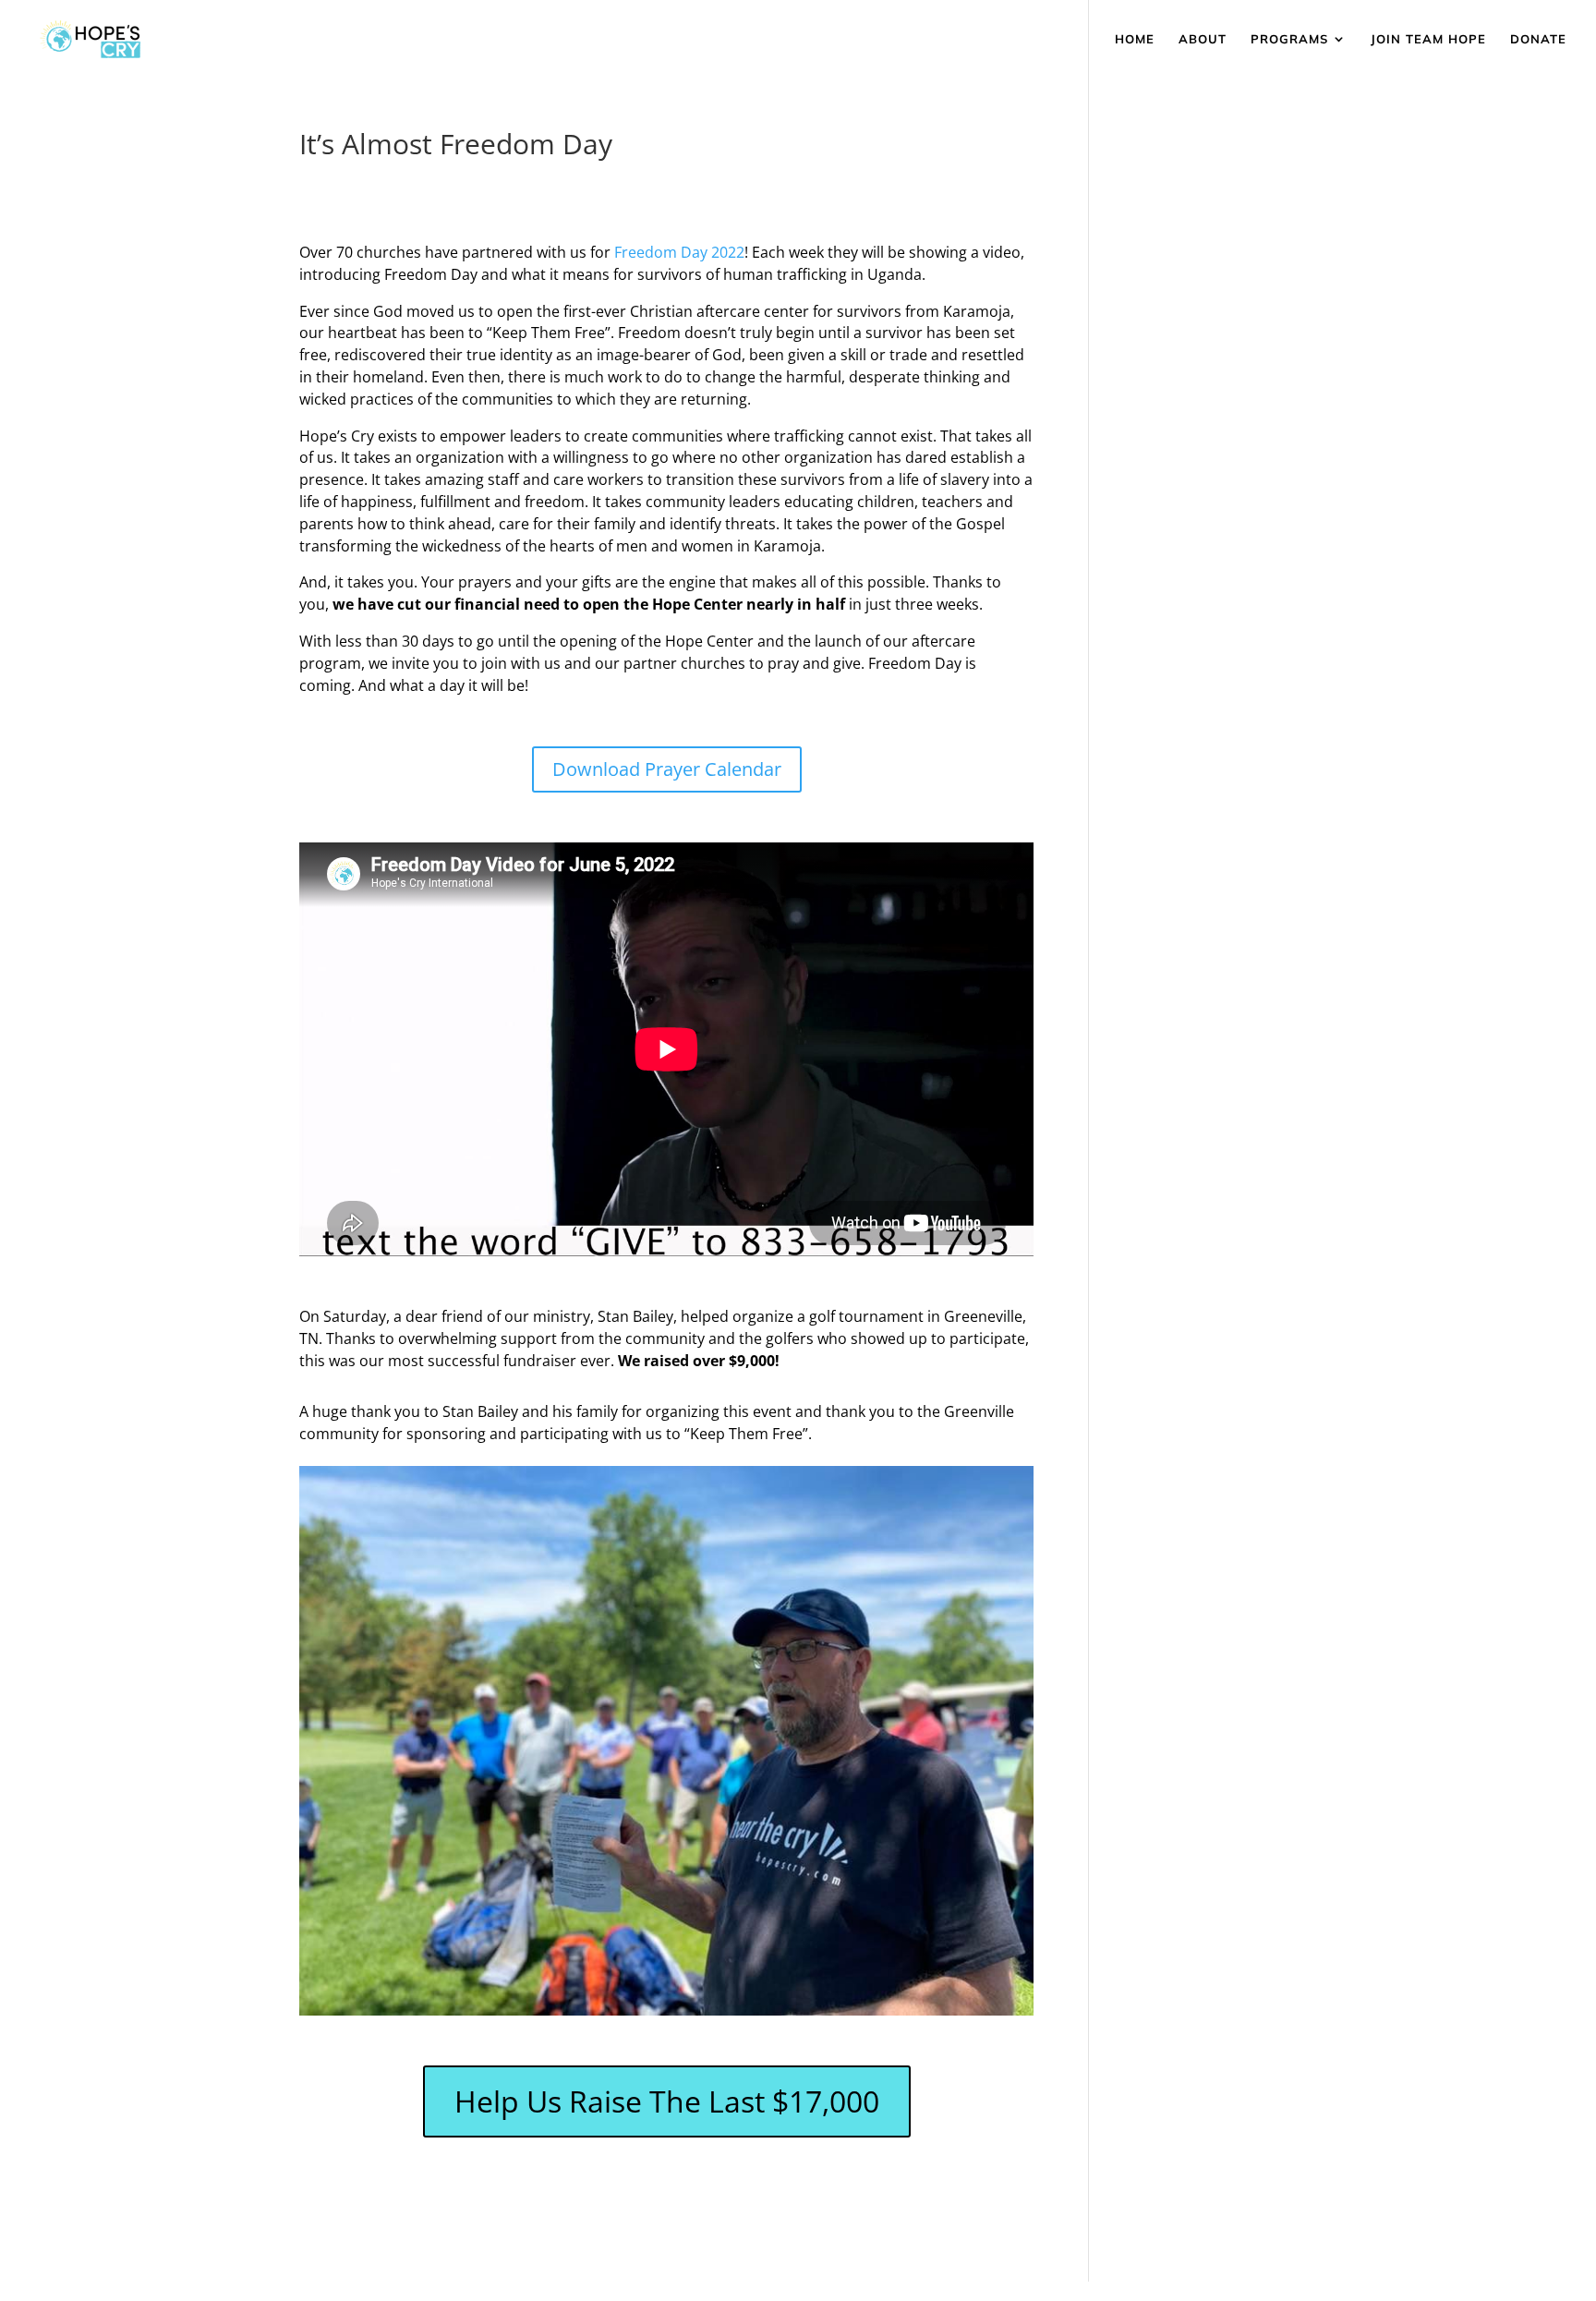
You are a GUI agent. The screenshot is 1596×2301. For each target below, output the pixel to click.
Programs (1289, 39)
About (1203, 39)
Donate (1538, 39)
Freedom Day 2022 (679, 252)
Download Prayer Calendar (667, 769)
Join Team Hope (1428, 39)
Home (1135, 39)
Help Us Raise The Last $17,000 (667, 2101)
